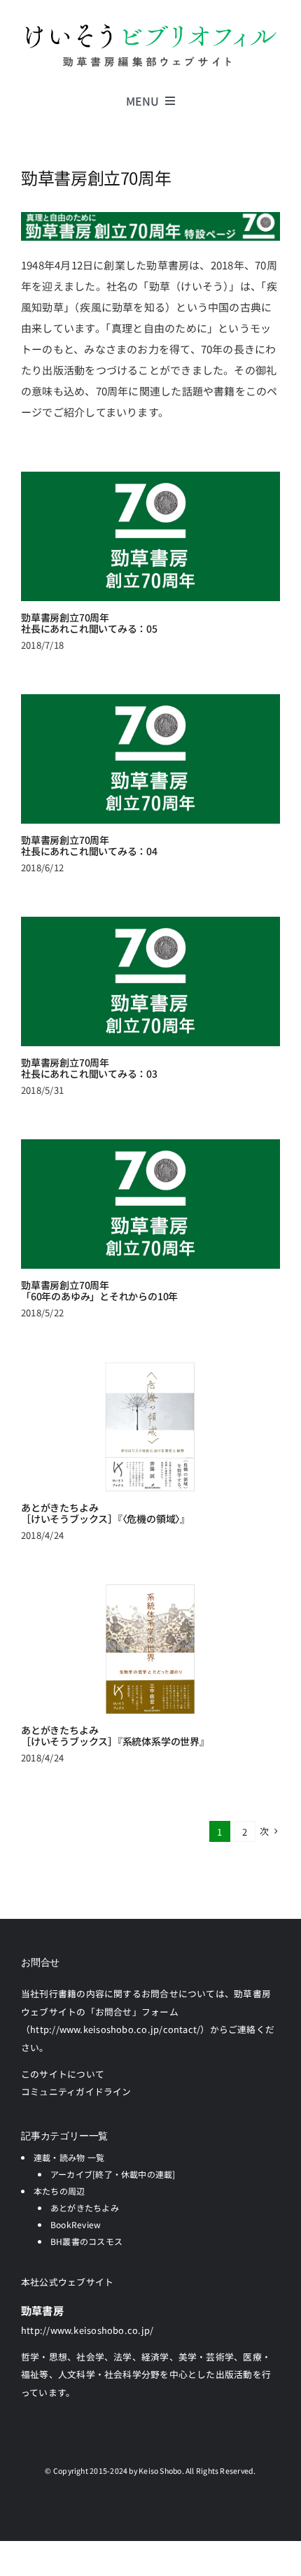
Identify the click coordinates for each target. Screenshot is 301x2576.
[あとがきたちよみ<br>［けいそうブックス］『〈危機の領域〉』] (150, 1427)
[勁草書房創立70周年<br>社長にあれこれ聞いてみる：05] (150, 536)
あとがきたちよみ (85, 2208)
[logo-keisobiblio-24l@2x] (150, 26)
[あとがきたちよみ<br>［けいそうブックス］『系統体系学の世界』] (150, 1649)
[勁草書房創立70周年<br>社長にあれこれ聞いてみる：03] (150, 981)
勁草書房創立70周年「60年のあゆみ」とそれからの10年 (99, 1291)
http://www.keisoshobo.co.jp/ (87, 2330)
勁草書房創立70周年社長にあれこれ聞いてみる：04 (89, 846)
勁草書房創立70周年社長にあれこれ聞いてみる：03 (89, 1068)
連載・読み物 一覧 (69, 2157)
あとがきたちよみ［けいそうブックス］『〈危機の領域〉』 (105, 1513)
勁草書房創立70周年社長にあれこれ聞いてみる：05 (89, 623)
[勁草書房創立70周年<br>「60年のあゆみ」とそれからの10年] (150, 1204)
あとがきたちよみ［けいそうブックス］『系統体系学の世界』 (115, 1736)
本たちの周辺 (59, 2191)
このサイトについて (63, 2074)
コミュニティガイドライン (76, 2091)
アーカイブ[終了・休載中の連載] (113, 2174)
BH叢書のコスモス (86, 2241)
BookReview (76, 2224)
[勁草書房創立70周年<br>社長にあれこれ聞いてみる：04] (150, 759)
